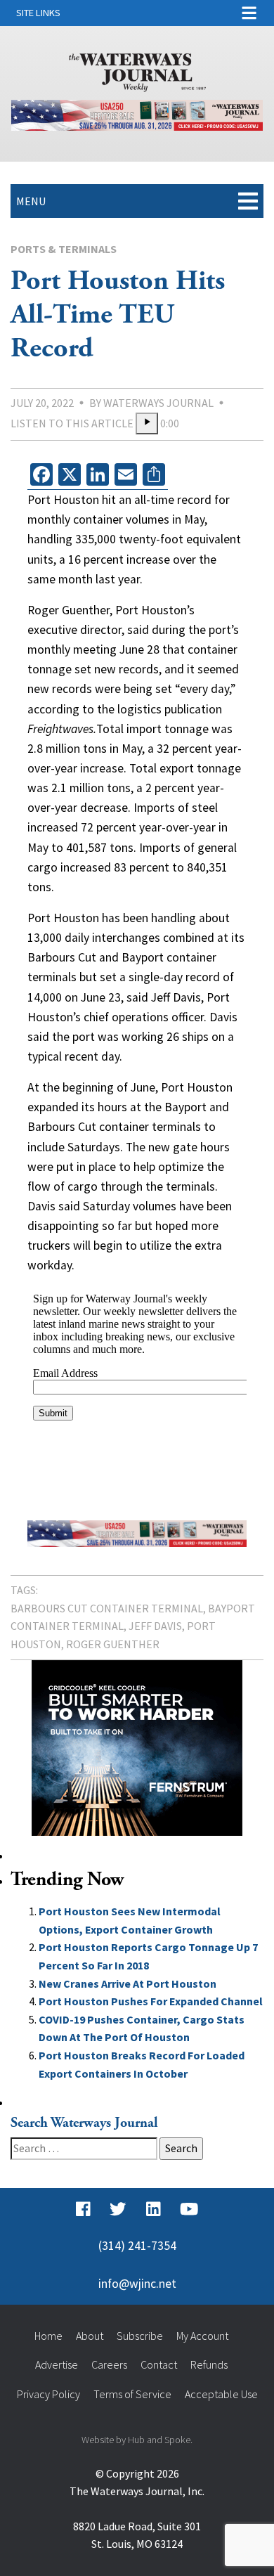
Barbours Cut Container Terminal (107, 1608)
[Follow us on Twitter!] (118, 2209)
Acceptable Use (221, 2394)
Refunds (209, 2364)
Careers (109, 2364)
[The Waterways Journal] (137, 70)
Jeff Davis (155, 1626)
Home (48, 2336)
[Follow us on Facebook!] (83, 2209)
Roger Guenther (113, 1644)
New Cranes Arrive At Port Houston (128, 1983)
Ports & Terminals (64, 249)
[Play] (147, 424)
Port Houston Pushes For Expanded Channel (151, 2001)
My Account (202, 2336)
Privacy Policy (48, 2394)
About (90, 2336)
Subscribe (140, 2336)
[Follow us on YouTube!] (189, 2209)
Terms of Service (132, 2394)
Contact (159, 2364)
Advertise (57, 2364)
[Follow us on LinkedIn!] (154, 2209)
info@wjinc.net (137, 2284)
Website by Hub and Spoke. (137, 2440)
